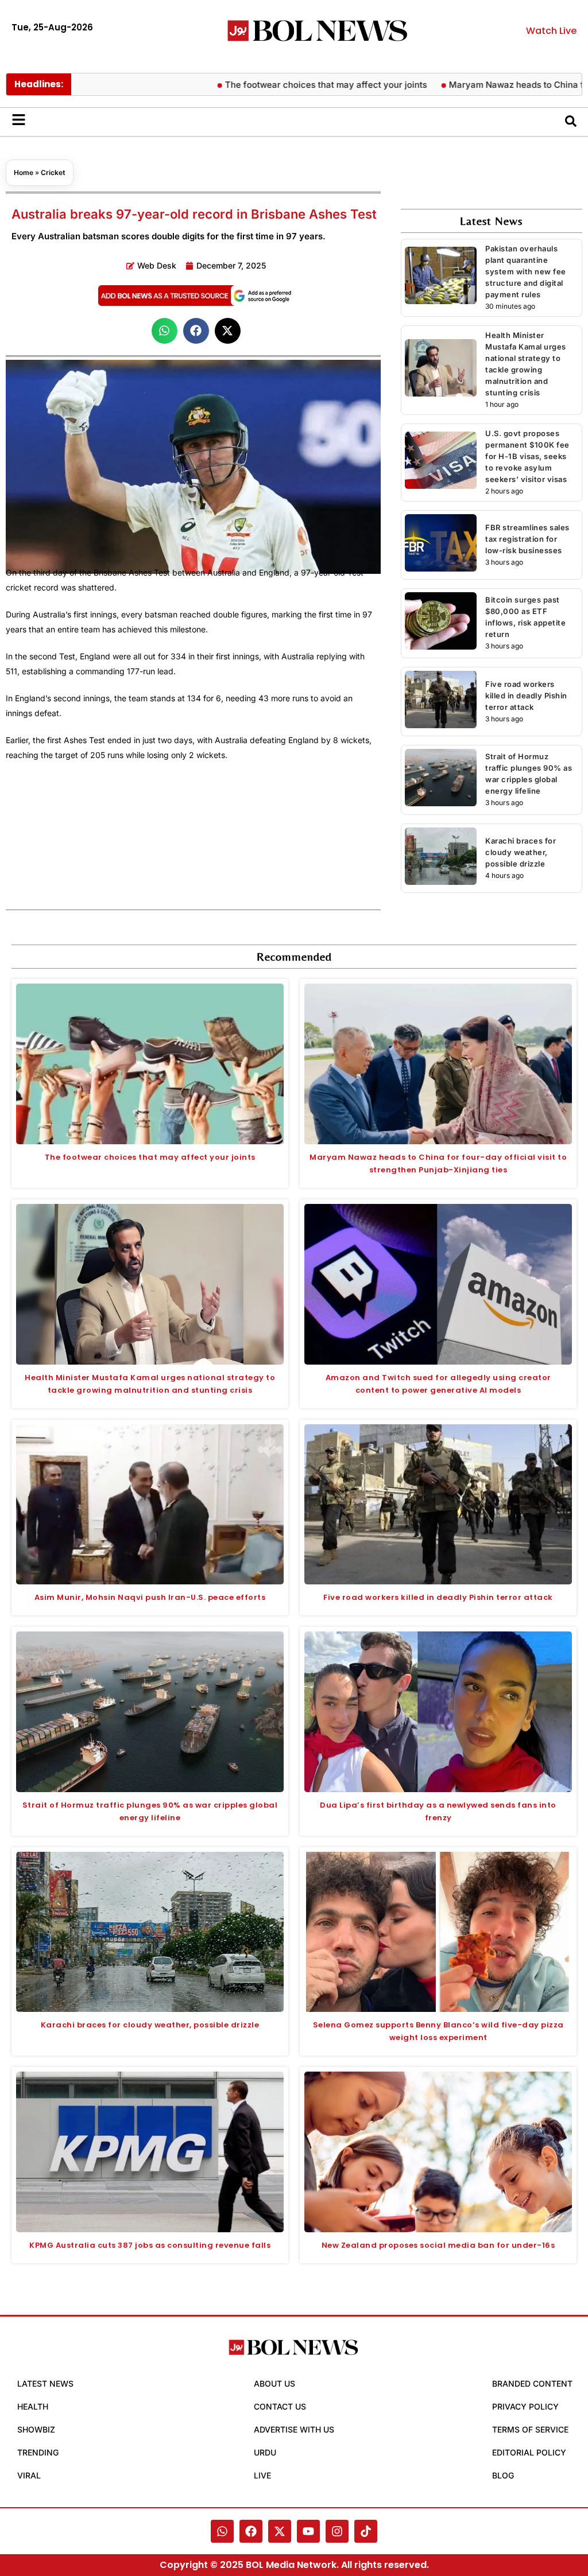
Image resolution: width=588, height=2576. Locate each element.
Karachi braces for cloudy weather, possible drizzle (521, 852)
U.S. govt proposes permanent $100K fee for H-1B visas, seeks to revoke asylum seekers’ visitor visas (527, 456)
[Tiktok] (366, 2531)
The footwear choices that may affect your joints (273, 85)
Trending (38, 2452)
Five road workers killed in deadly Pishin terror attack (526, 696)
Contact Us (280, 2406)
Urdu (265, 2452)
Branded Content (532, 2383)
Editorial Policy (529, 2452)
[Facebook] (251, 2531)
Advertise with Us (294, 2429)
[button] (165, 331)
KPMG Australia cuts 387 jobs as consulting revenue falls (150, 2245)
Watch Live (551, 31)
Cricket (53, 172)
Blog (503, 2475)
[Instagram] (337, 2531)
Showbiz (36, 2429)
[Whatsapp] (222, 2531)
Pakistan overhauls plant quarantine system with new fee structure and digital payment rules (526, 271)
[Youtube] (308, 2531)
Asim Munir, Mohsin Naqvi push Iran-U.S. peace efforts (150, 1597)
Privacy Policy (525, 2406)
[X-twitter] (280, 2531)
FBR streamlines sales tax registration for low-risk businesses (527, 539)
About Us (274, 2383)
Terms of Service (530, 2429)
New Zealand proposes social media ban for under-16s (438, 2245)
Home (24, 172)
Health (33, 2406)
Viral (29, 2475)
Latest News (45, 2383)
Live (262, 2475)
